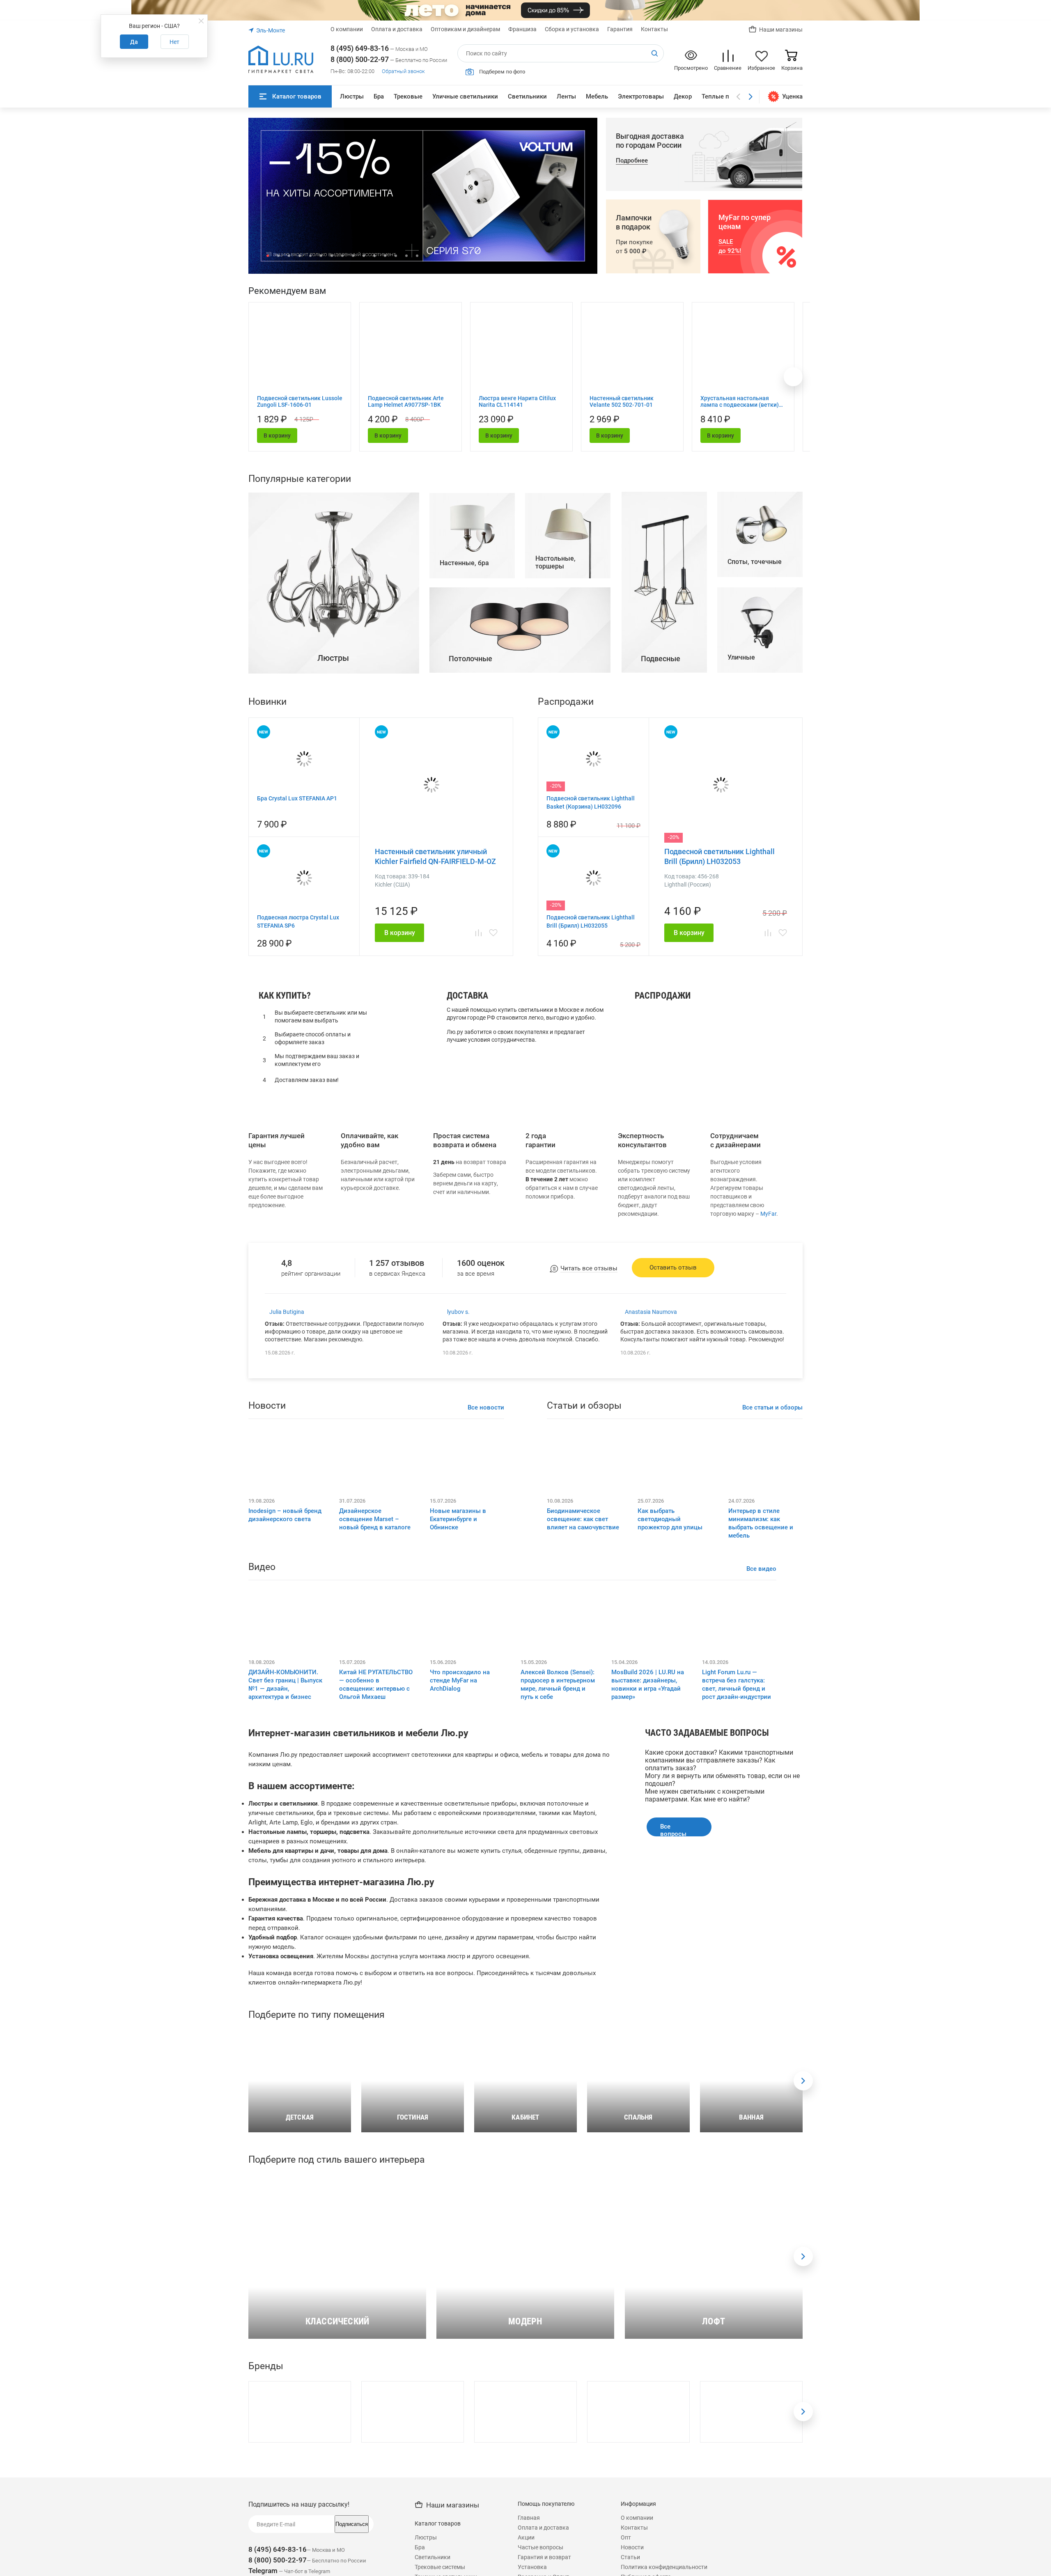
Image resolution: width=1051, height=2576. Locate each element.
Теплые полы (722, 96)
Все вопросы (673, 1830)
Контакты (654, 29)
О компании (347, 29)
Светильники (527, 96)
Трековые (408, 96)
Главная (529, 2518)
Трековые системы (440, 2567)
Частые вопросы (540, 2547)
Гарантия (620, 29)
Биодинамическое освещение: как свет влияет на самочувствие (583, 1519)
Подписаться (352, 2524)
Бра (379, 96)
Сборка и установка (572, 29)
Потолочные (658, 1067)
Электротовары (641, 96)
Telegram (263, 2571)
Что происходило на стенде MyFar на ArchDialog (460, 1680)
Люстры (352, 96)
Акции (526, 2537)
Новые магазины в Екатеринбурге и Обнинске (458, 1519)
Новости (632, 2547)
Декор (683, 96)
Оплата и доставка (397, 29)
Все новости (486, 1407)
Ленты (566, 96)
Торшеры (653, 1056)
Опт (626, 2537)
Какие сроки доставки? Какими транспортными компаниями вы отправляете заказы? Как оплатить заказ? (719, 1760)
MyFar (768, 1214)
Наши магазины (781, 30)
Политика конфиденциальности (664, 2567)
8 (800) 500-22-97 (360, 59)
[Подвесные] (664, 670)
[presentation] (803, 2081)
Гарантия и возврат (544, 2557)
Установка (532, 2567)
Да (134, 42)
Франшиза (522, 29)
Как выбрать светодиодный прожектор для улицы (670, 1519)
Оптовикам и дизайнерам (465, 29)
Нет (174, 42)
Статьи (630, 2557)
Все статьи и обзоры (772, 1407)
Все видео (761, 1569)
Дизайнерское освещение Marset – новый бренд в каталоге (375, 1519)
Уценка (792, 96)
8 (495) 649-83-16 (360, 48)
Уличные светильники (465, 96)
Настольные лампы (669, 1045)
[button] (268, 256)
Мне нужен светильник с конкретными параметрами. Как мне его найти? (705, 1795)
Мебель (597, 96)
